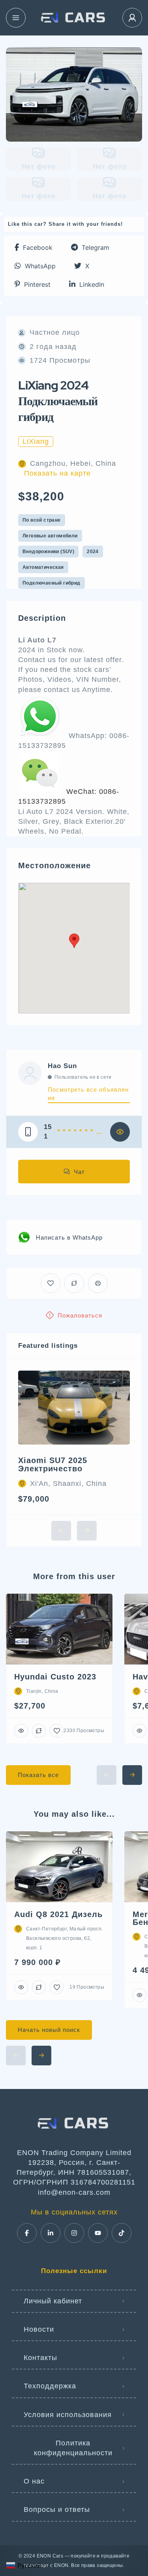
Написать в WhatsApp (69, 1237)
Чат (79, 1172)
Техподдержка (50, 2386)
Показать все (38, 1775)
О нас (34, 2481)
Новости (39, 2329)
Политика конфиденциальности (73, 2448)
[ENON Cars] (74, 18)
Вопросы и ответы (57, 2510)
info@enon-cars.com (74, 2192)
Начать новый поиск (49, 2030)
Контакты (40, 2358)
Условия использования (68, 2415)
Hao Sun (62, 1066)
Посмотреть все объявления (88, 1094)
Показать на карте (57, 473)
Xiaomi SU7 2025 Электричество (53, 1464)
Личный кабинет (53, 2301)
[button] (34, 247)
